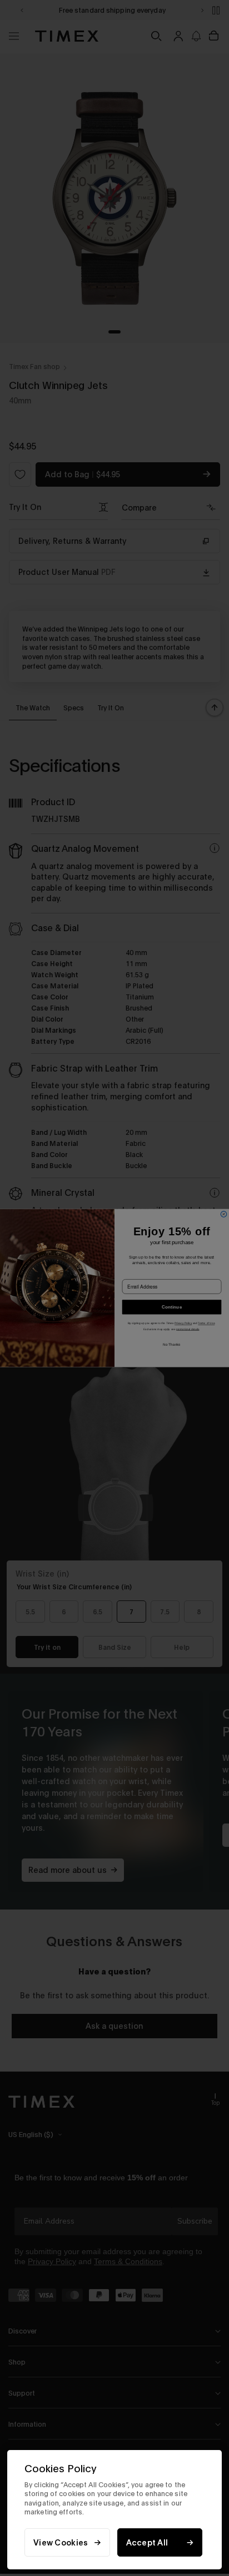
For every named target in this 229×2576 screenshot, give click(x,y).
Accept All (147, 2542)
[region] (114, 2510)
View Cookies (61, 2542)
